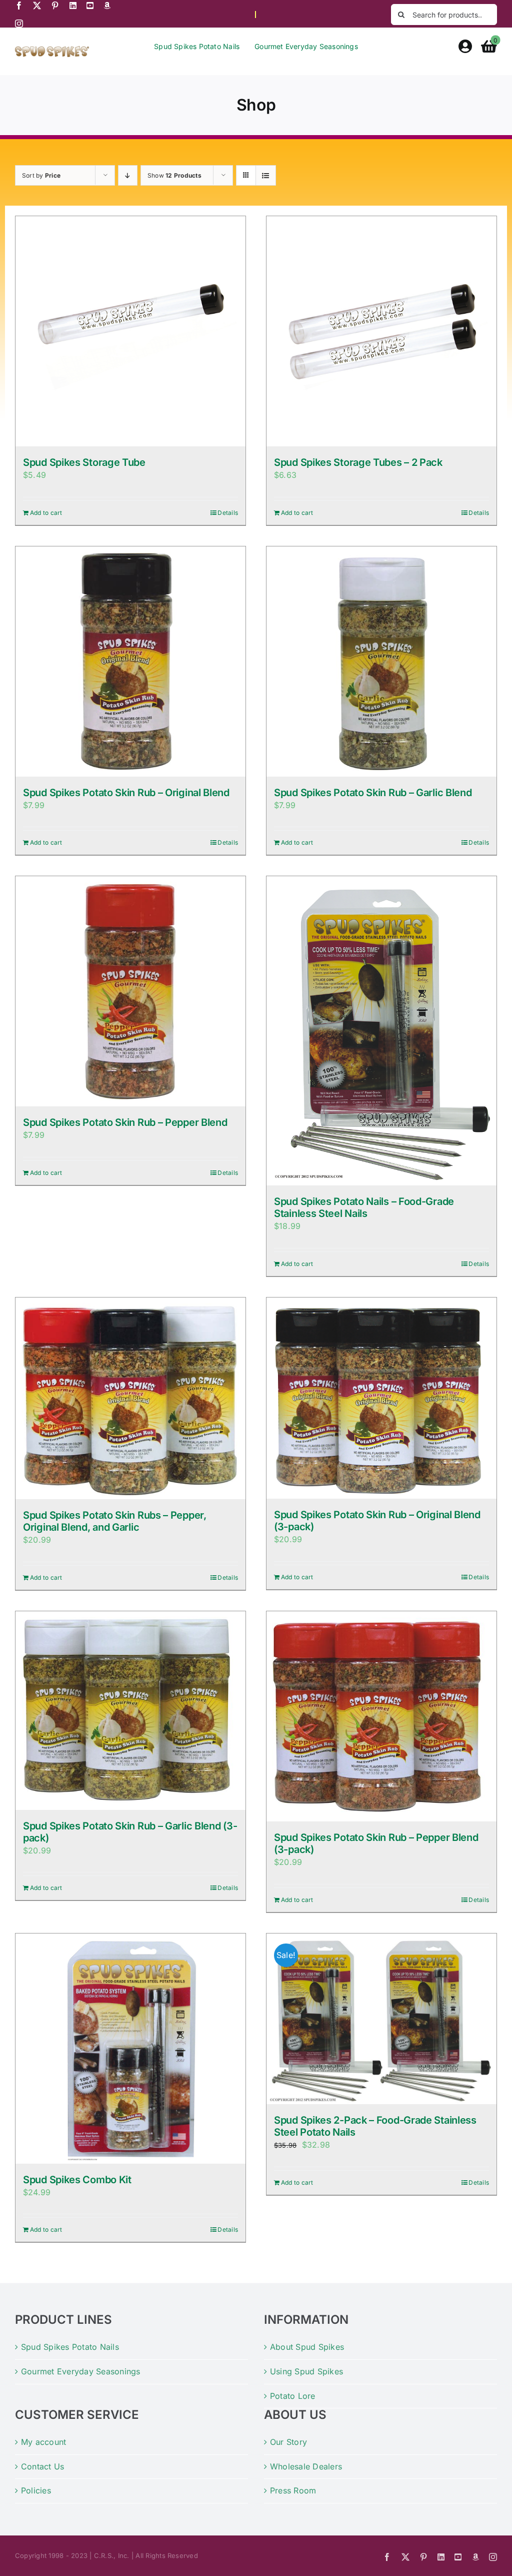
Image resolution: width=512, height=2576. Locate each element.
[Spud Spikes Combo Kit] (130, 2049)
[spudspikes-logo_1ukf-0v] (52, 50)
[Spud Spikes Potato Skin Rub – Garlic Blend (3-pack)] (130, 1711)
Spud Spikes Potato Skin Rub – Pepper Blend (125, 1122)
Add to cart (46, 513)
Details (228, 513)
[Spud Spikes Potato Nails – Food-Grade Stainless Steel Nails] (381, 1031)
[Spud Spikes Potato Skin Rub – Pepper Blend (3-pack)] (381, 1717)
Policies (36, 2490)
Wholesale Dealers (306, 2466)
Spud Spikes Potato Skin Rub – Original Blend (126, 793)
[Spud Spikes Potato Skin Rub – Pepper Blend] (130, 991)
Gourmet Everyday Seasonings (80, 2371)
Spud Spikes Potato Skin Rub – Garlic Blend (373, 793)
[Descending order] (128, 175)
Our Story (288, 2442)
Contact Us (42, 2466)
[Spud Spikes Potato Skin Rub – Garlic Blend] (381, 662)
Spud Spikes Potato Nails (70, 2347)
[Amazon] (107, 6)
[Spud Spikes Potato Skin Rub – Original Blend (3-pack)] (381, 1398)
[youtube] (90, 6)
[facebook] (19, 6)
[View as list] (266, 175)
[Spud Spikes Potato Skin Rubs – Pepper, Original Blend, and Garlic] (130, 1398)
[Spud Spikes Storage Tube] (130, 331)
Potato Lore (293, 2396)
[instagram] (19, 24)
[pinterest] (55, 6)
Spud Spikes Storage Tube (84, 462)
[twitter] (37, 6)
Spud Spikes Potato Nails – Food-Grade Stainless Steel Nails (364, 1207)
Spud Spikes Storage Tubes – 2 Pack (358, 462)
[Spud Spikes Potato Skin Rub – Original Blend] (130, 662)
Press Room (293, 2490)
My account (43, 2442)
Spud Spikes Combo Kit (77, 2180)
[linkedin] (73, 6)
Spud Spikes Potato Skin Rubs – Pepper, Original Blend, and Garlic (115, 1521)
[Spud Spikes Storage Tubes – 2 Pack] (381, 331)
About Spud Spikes (307, 2347)
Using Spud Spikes (306, 2371)
